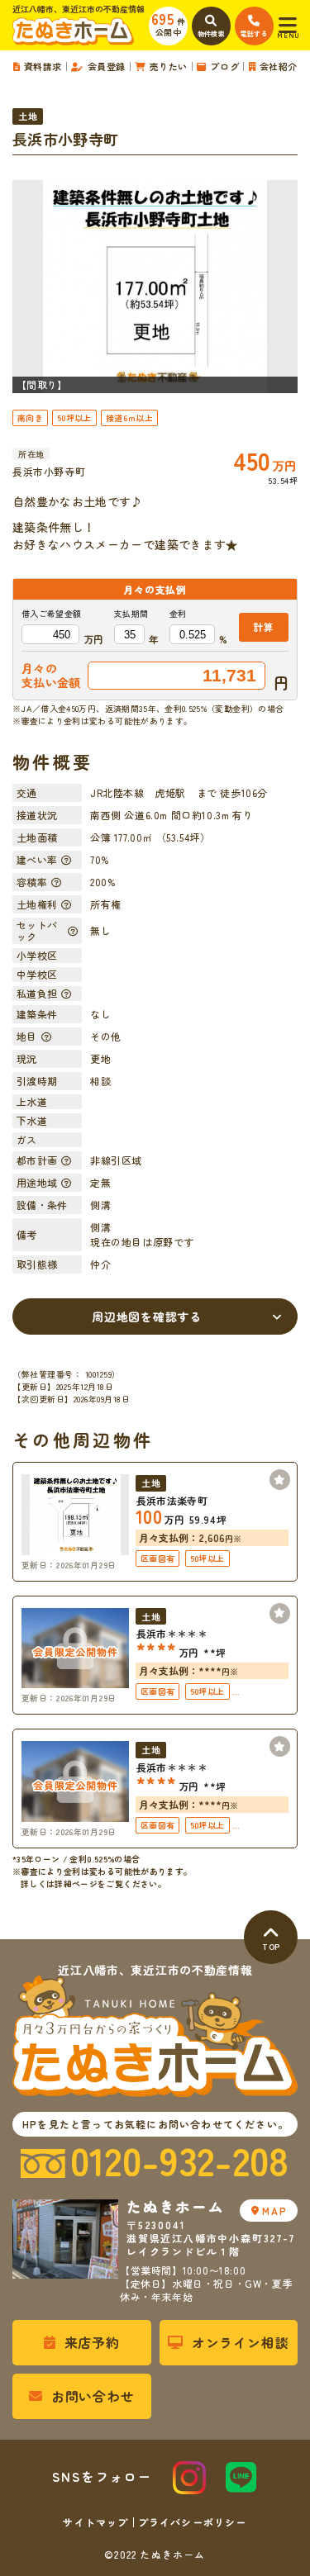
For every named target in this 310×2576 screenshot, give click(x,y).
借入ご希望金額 (51, 614)
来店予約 (92, 2342)
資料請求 (43, 66)
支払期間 (131, 614)
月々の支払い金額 (51, 676)
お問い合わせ (93, 2396)
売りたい (169, 66)
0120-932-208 (180, 2161)
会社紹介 (279, 66)
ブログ (224, 66)
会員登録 (107, 66)
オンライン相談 (241, 2342)
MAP (274, 2211)
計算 (263, 626)
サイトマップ (95, 2522)
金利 (178, 614)
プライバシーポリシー (193, 2522)
